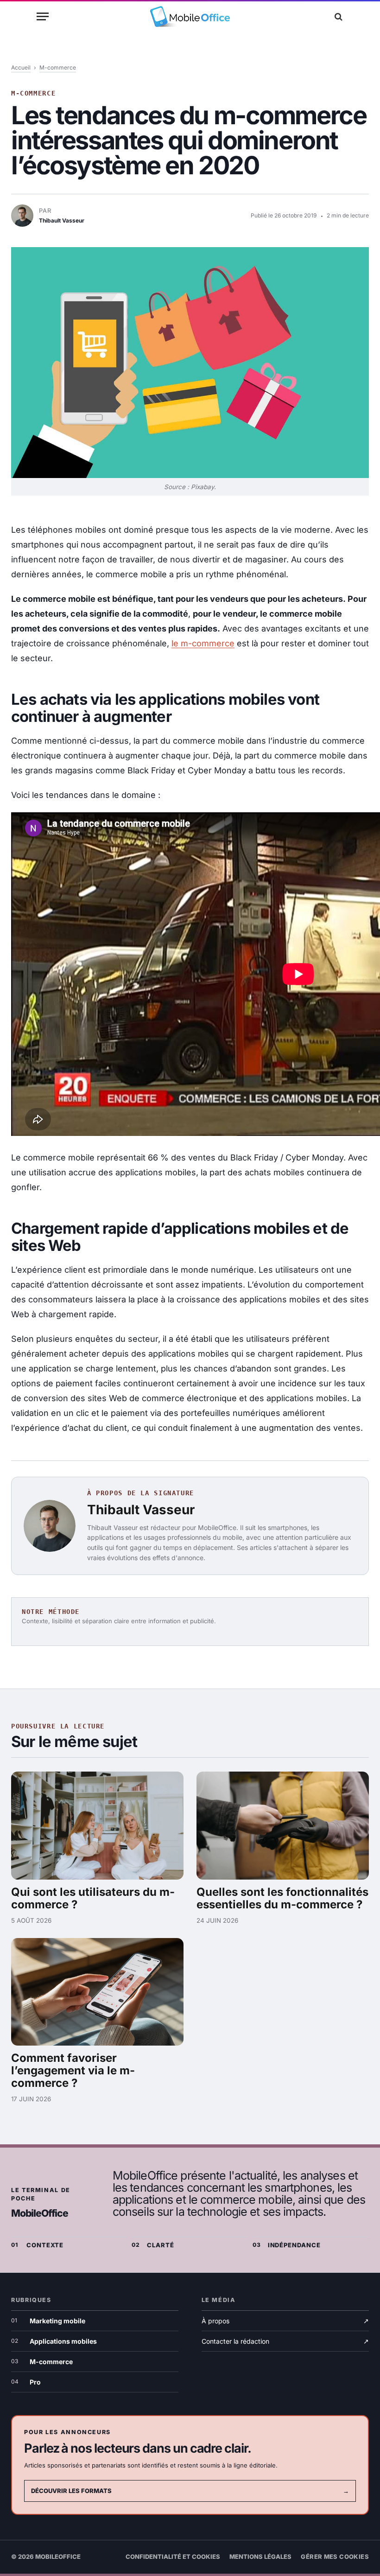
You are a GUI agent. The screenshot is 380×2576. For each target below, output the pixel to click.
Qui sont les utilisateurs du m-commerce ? (93, 1898)
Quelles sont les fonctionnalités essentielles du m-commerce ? (282, 1898)
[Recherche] (337, 16)
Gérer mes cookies (335, 2557)
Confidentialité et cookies (173, 2557)
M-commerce (58, 67)
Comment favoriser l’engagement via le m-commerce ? (73, 2070)
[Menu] (43, 16)
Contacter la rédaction (285, 2341)
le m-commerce (203, 643)
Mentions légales (260, 2557)
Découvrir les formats (190, 2491)
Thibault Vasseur (141, 1510)
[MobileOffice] (190, 16)
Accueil (21, 67)
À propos (285, 2321)
